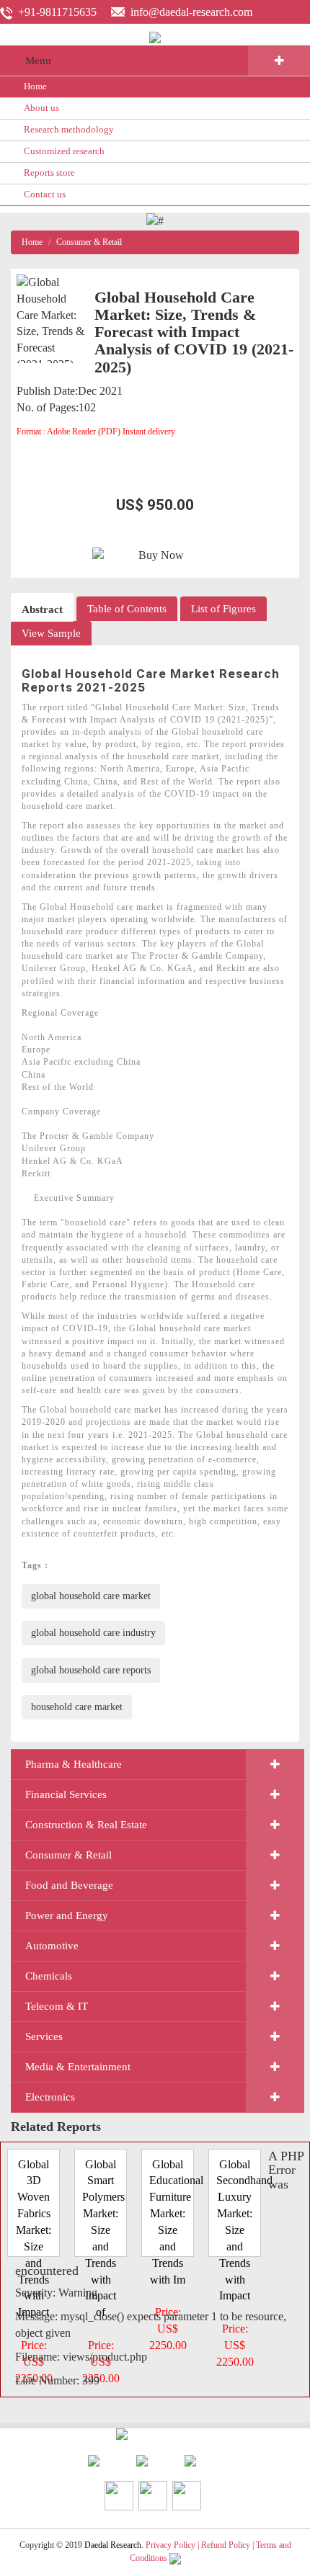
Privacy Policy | (172, 2545)
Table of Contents (127, 609)
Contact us (45, 194)
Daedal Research (113, 2545)
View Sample (51, 633)
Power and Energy (67, 1915)
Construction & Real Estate (86, 1825)
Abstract (42, 609)
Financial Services (66, 1794)
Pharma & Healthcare (74, 1764)
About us (41, 108)
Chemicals (49, 1976)
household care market (77, 1707)
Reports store (49, 173)
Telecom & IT (57, 2006)
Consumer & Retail (89, 242)
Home (35, 86)
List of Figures (223, 609)
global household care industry (93, 1633)
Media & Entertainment (78, 2067)
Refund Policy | (229, 2545)
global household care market (91, 1596)
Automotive (52, 1946)
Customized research (64, 151)
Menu (38, 61)
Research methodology (69, 129)
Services (44, 2036)
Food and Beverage (69, 1885)
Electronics (50, 2097)
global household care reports (91, 1670)
